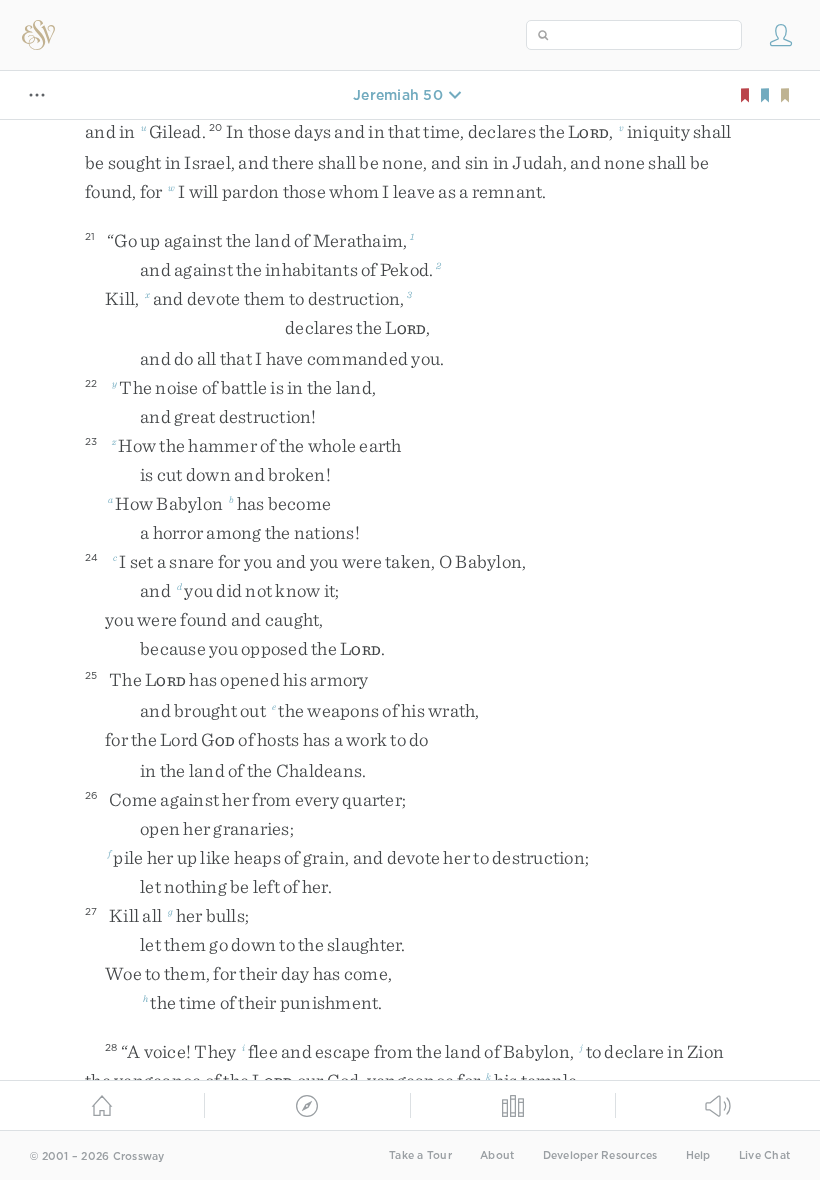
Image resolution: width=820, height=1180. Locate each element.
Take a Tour (420, 1155)
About (497, 1155)
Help (698, 1155)
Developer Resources (600, 1155)
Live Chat (764, 1155)
